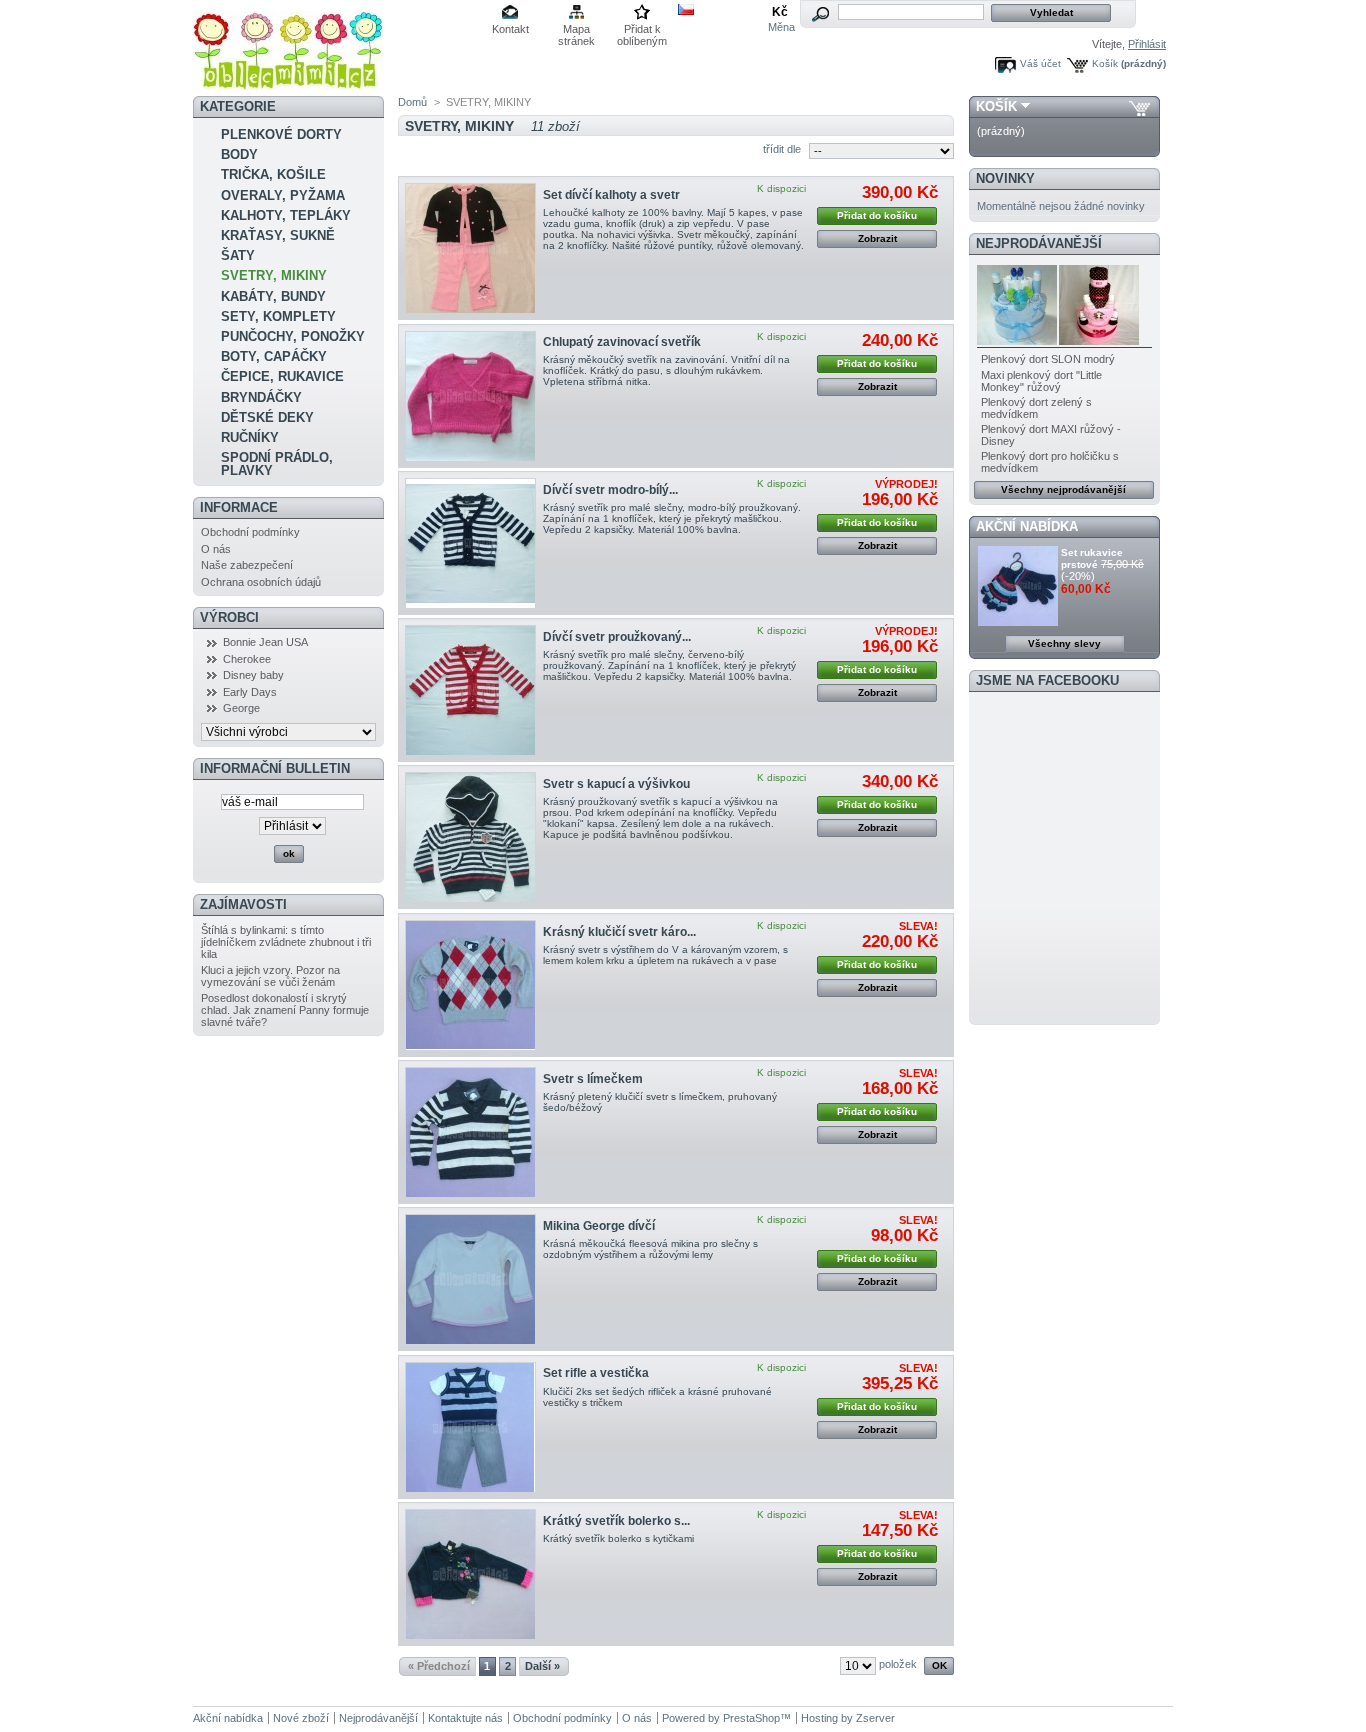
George (241, 708)
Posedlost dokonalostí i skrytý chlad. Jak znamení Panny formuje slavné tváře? (285, 1010)
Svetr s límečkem (593, 1079)
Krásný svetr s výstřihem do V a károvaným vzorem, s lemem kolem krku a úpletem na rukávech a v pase (665, 955)
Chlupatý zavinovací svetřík (622, 342)
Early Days (250, 692)
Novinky (1005, 178)
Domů (412, 102)
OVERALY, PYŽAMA (283, 195)
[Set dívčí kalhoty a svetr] (470, 248)
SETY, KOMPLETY (278, 316)
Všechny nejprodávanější (1063, 489)
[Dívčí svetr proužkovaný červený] (470, 690)
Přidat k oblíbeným (642, 30)
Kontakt (510, 29)
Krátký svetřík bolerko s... (616, 1521)
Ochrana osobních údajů (261, 582)
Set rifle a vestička (596, 1373)
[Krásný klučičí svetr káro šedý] (470, 985)
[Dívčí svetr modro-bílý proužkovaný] (470, 543)
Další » (542, 1666)
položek (898, 1664)
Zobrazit (877, 238)
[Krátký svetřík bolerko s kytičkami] (470, 1574)
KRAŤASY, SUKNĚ (278, 235)
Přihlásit (1147, 44)
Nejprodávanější (1039, 243)
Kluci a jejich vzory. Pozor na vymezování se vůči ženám (270, 976)
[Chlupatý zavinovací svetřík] (470, 396)
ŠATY (238, 255)
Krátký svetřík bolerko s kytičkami (618, 1538)
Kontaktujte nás (465, 1718)
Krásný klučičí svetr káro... (619, 932)
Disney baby (253, 675)
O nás (216, 549)
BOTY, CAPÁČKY (274, 356)
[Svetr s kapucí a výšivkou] (470, 837)
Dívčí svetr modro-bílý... (610, 490)
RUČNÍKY (250, 437)
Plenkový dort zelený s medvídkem (1036, 408)
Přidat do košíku (877, 215)
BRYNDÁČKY (261, 397)
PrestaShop (751, 1718)
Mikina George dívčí (599, 1226)
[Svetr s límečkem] (470, 1132)
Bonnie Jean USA (265, 642)
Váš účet (1040, 63)
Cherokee (247, 659)
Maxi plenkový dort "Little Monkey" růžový (1041, 381)
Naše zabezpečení (247, 565)
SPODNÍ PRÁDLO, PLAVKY (277, 464)
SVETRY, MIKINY (274, 275)
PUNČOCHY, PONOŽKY (293, 336)
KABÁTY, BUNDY (273, 296)
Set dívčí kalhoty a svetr (611, 195)
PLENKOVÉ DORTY (281, 134)
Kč (780, 12)
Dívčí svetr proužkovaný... (617, 637)
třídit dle (782, 149)
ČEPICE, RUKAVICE (282, 376)
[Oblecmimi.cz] (288, 82)
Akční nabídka (1027, 526)
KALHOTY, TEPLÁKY (286, 215)
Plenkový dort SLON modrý (1048, 359)
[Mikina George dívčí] (470, 1279)
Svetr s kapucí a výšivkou (616, 784)
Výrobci (229, 617)
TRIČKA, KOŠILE (273, 174)
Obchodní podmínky (250, 532)
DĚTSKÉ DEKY (267, 417)
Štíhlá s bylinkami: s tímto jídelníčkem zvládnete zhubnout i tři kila (286, 942)
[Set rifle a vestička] (470, 1427)
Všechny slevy (1064, 643)
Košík (1105, 63)
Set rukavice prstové (1092, 558)
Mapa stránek (576, 30)
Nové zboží (301, 1718)
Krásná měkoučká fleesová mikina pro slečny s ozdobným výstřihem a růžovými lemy (650, 1249)
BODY (239, 154)
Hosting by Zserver (848, 1718)
